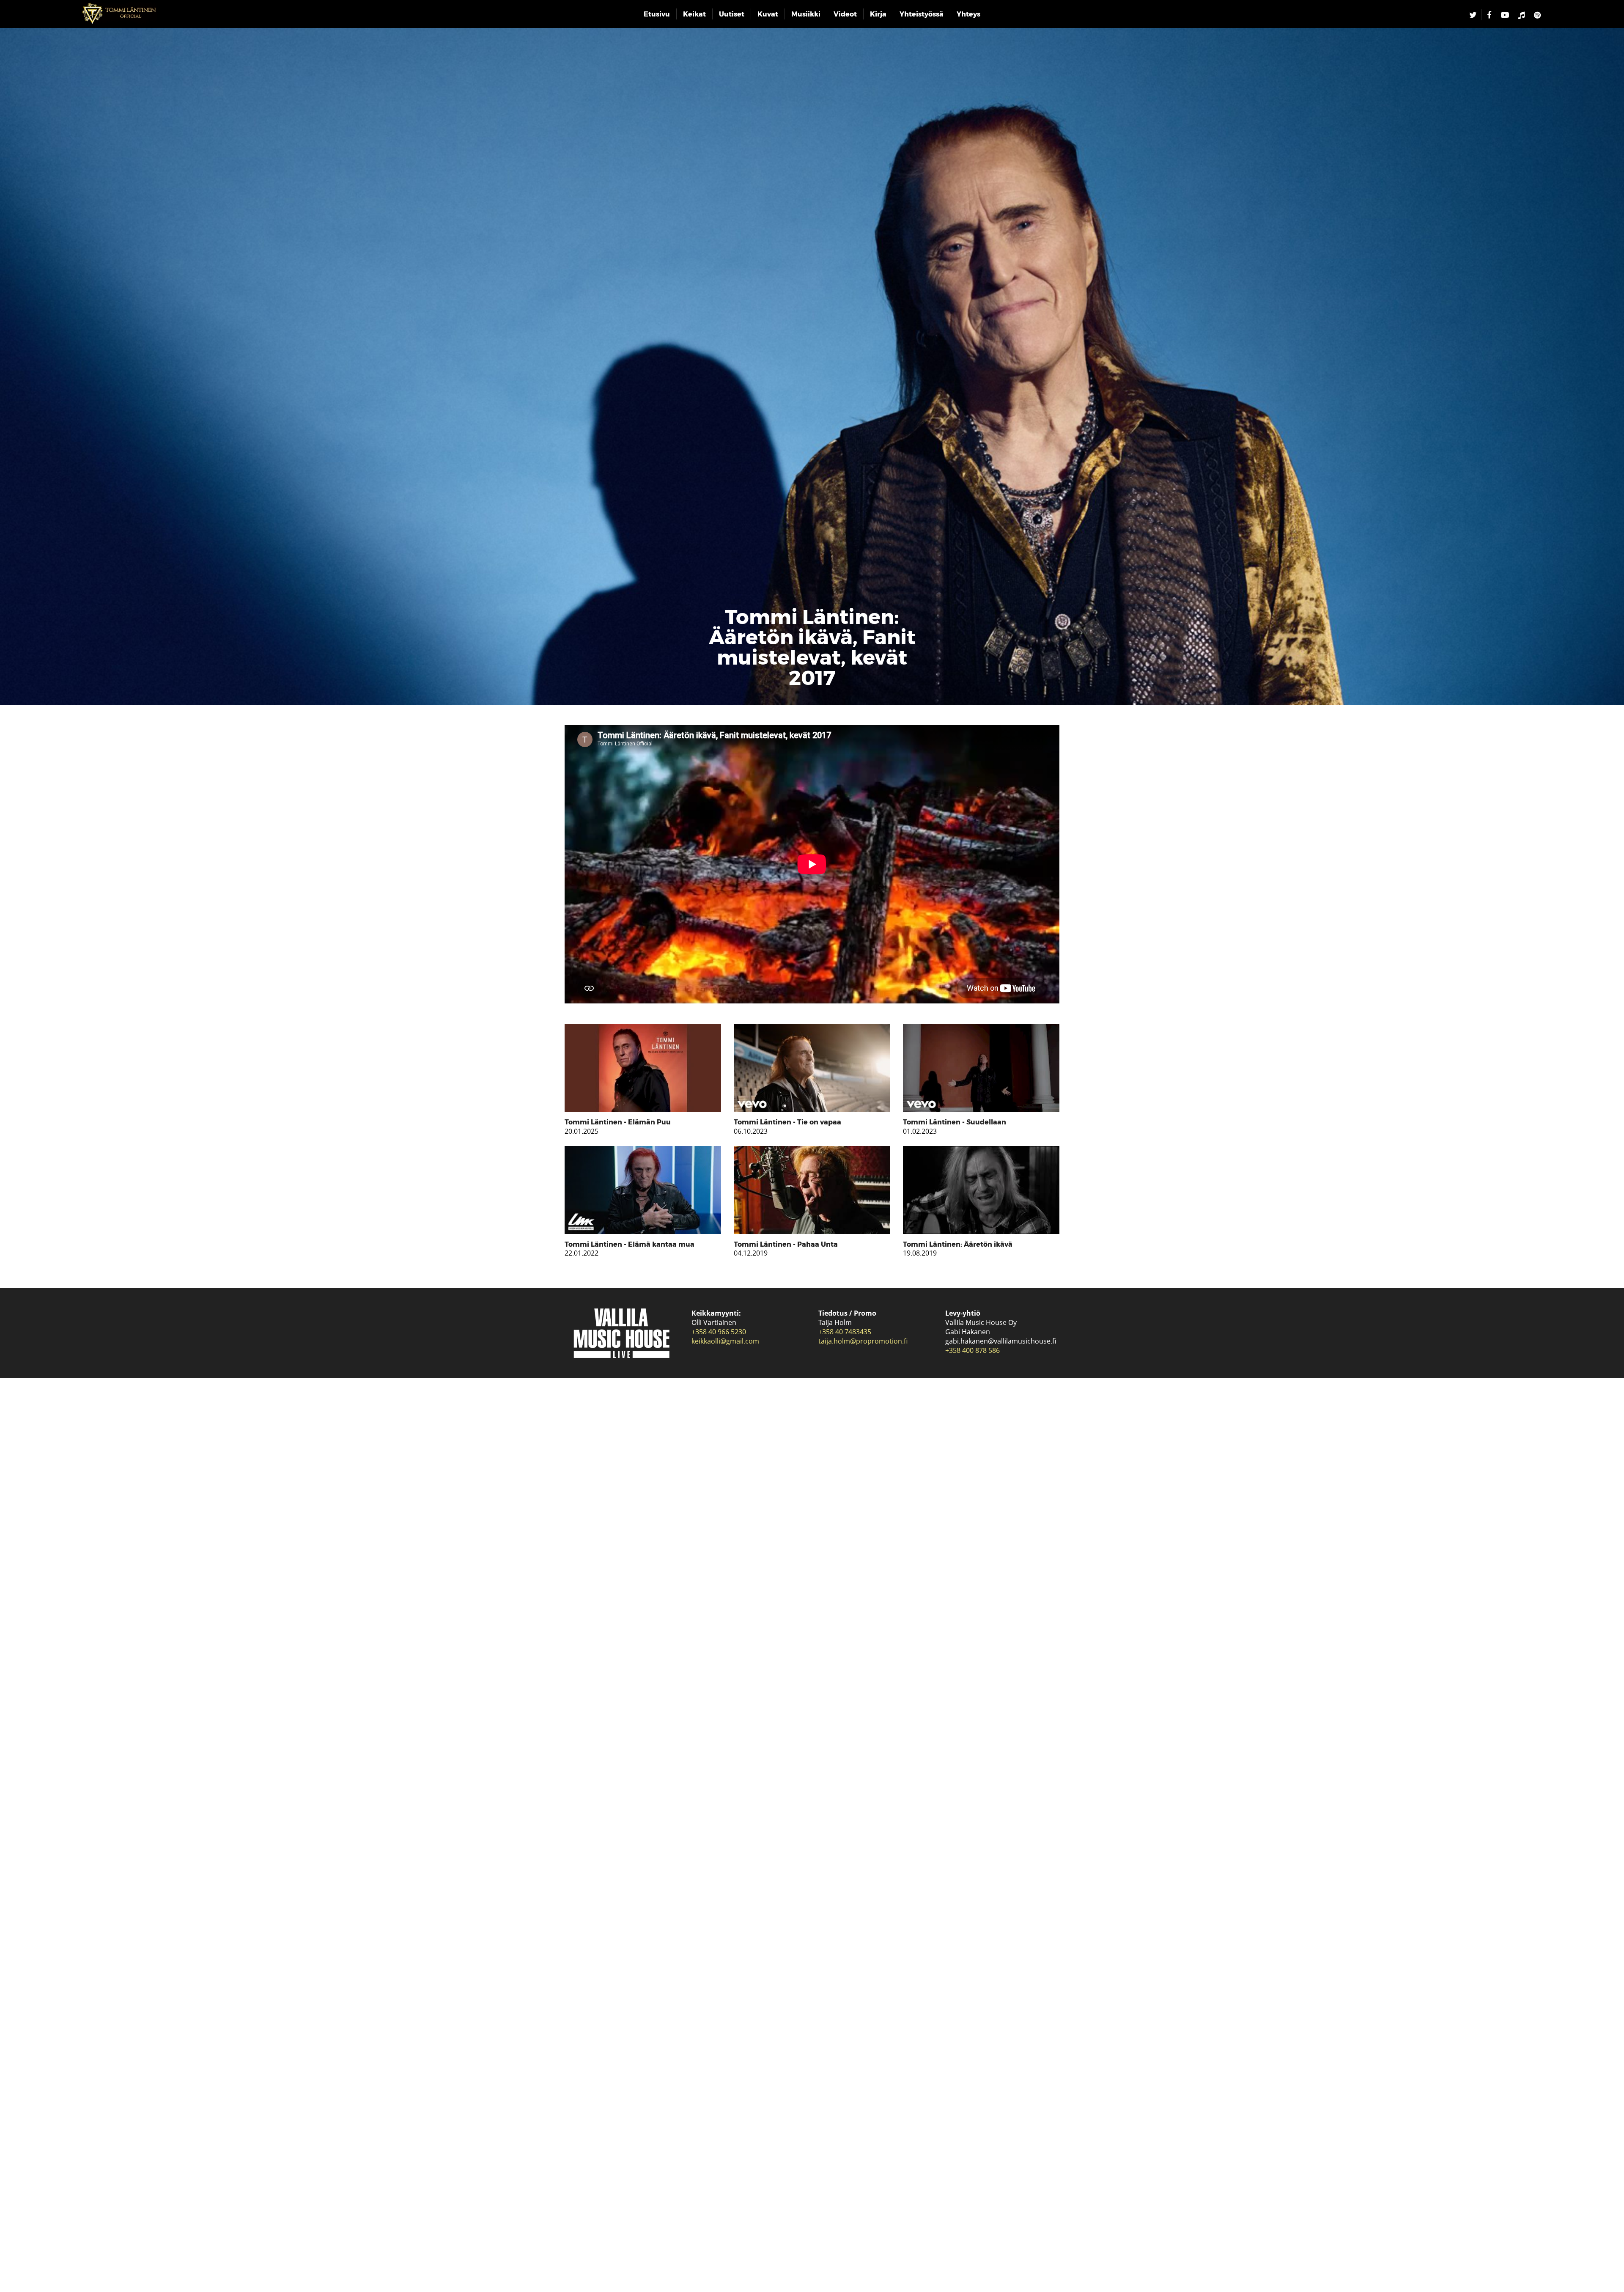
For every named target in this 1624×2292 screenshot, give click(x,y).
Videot (845, 14)
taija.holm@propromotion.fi (863, 1341)
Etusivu (657, 14)
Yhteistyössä (922, 14)
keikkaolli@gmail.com (725, 1341)
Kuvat (768, 14)
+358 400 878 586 (972, 1350)
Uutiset (732, 14)
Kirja (878, 14)
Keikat (694, 14)
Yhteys (968, 14)
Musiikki (806, 14)
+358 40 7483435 (845, 1332)
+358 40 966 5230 (719, 1332)
